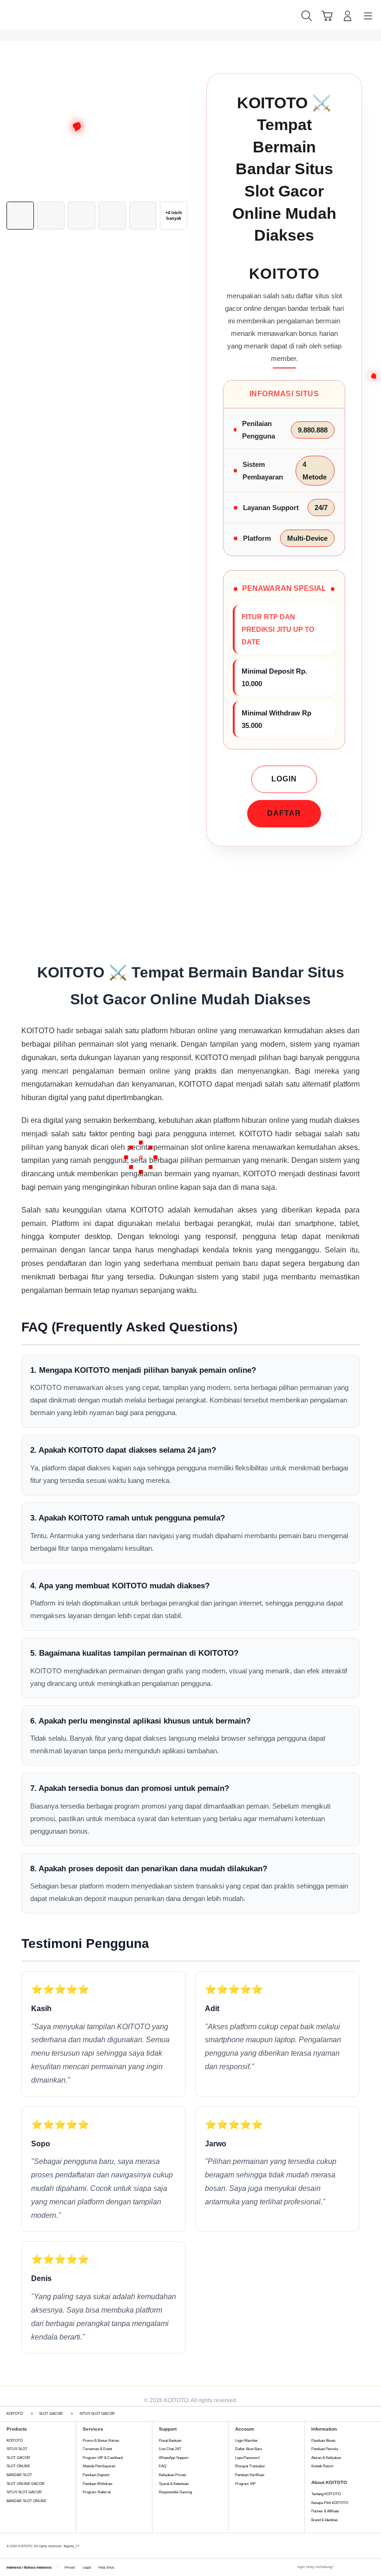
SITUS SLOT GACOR (24, 2492)
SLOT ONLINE (18, 2466)
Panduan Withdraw (98, 2484)
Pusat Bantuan (170, 2441)
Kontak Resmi (322, 2466)
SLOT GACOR (18, 2458)
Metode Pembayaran (99, 2466)
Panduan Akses (323, 2441)
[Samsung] (28, 15)
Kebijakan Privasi (173, 2475)
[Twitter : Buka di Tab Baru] (351, 2568)
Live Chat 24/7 (170, 2449)
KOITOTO (15, 2441)
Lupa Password (247, 2458)
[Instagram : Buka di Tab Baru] (361, 2568)
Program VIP (245, 2484)
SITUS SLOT (17, 2449)
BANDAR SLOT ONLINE (26, 2501)
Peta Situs (106, 2567)
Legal (87, 2567)
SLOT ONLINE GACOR (26, 2484)
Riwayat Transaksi (250, 2466)
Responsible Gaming (175, 2492)
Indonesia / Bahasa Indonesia (29, 2567)
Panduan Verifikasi (250, 2475)
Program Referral (97, 2492)
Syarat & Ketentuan (174, 2484)
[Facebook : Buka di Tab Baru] (341, 2568)
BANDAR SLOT (19, 2475)
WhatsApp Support (174, 2458)
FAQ (163, 2466)
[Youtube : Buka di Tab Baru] (372, 2568)
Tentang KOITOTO (326, 2494)
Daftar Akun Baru (249, 2449)
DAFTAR (284, 813)
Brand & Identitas (325, 2520)
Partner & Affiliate (325, 2511)
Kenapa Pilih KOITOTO (330, 2503)
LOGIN (284, 779)
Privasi (70, 2567)
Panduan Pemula (325, 2449)
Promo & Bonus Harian (101, 2441)
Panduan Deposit (96, 2475)
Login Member (246, 2441)
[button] (327, 16)
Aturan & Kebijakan (326, 2458)
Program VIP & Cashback (103, 2458)
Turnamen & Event (97, 2449)
